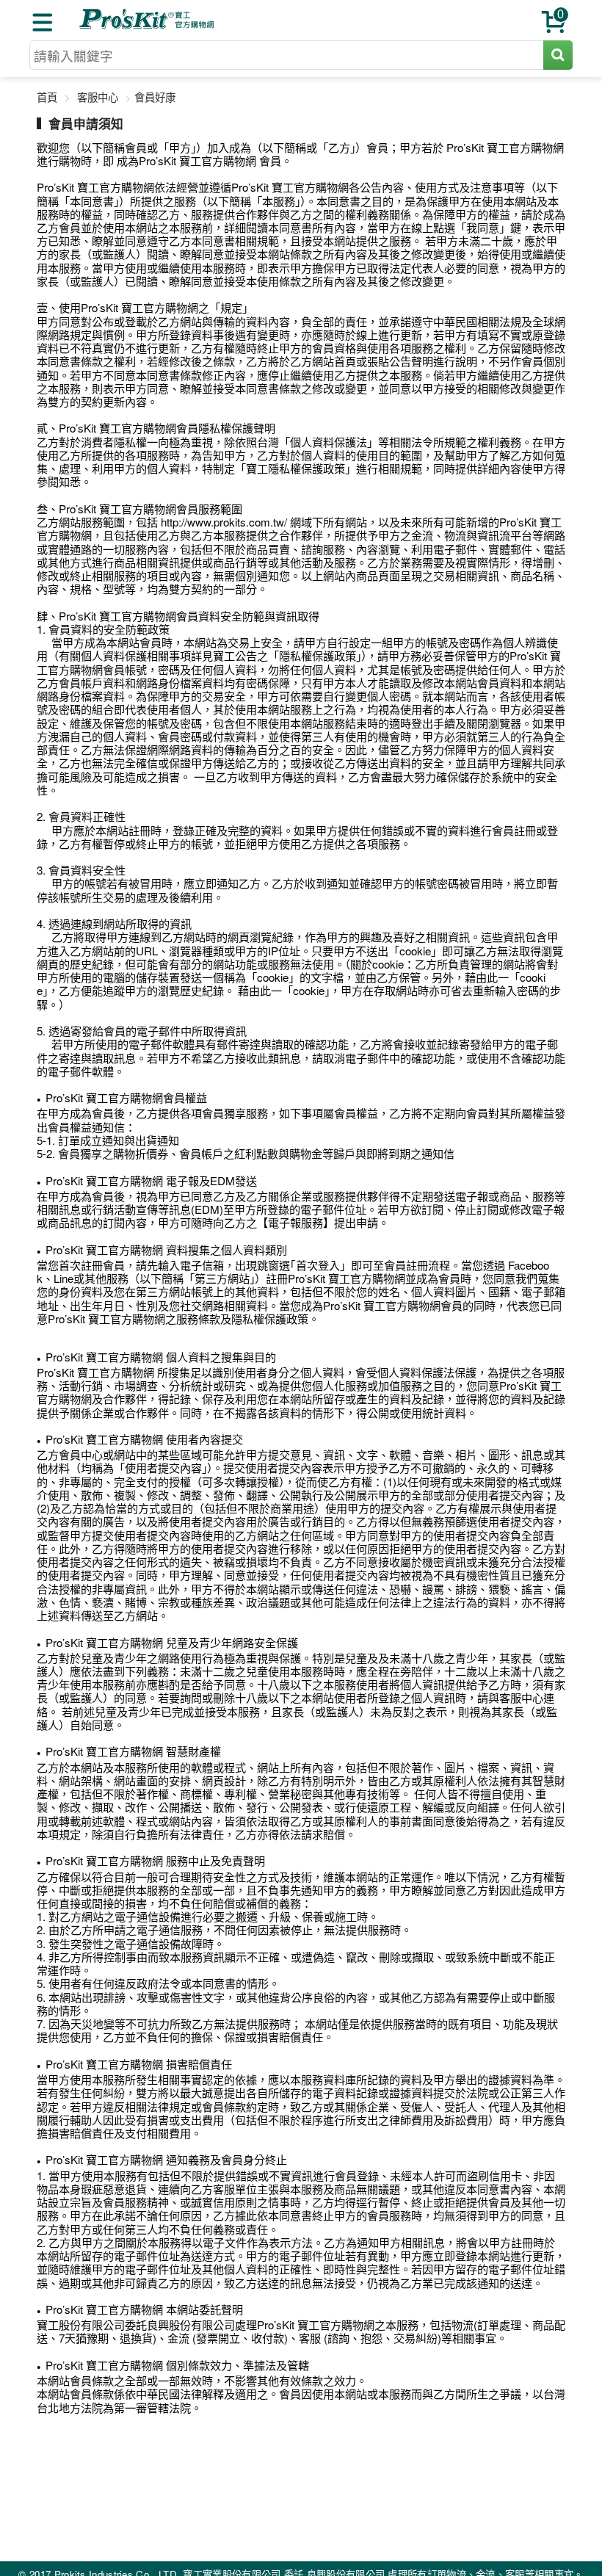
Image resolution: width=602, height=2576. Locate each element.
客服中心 (98, 97)
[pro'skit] (148, 26)
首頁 (47, 97)
